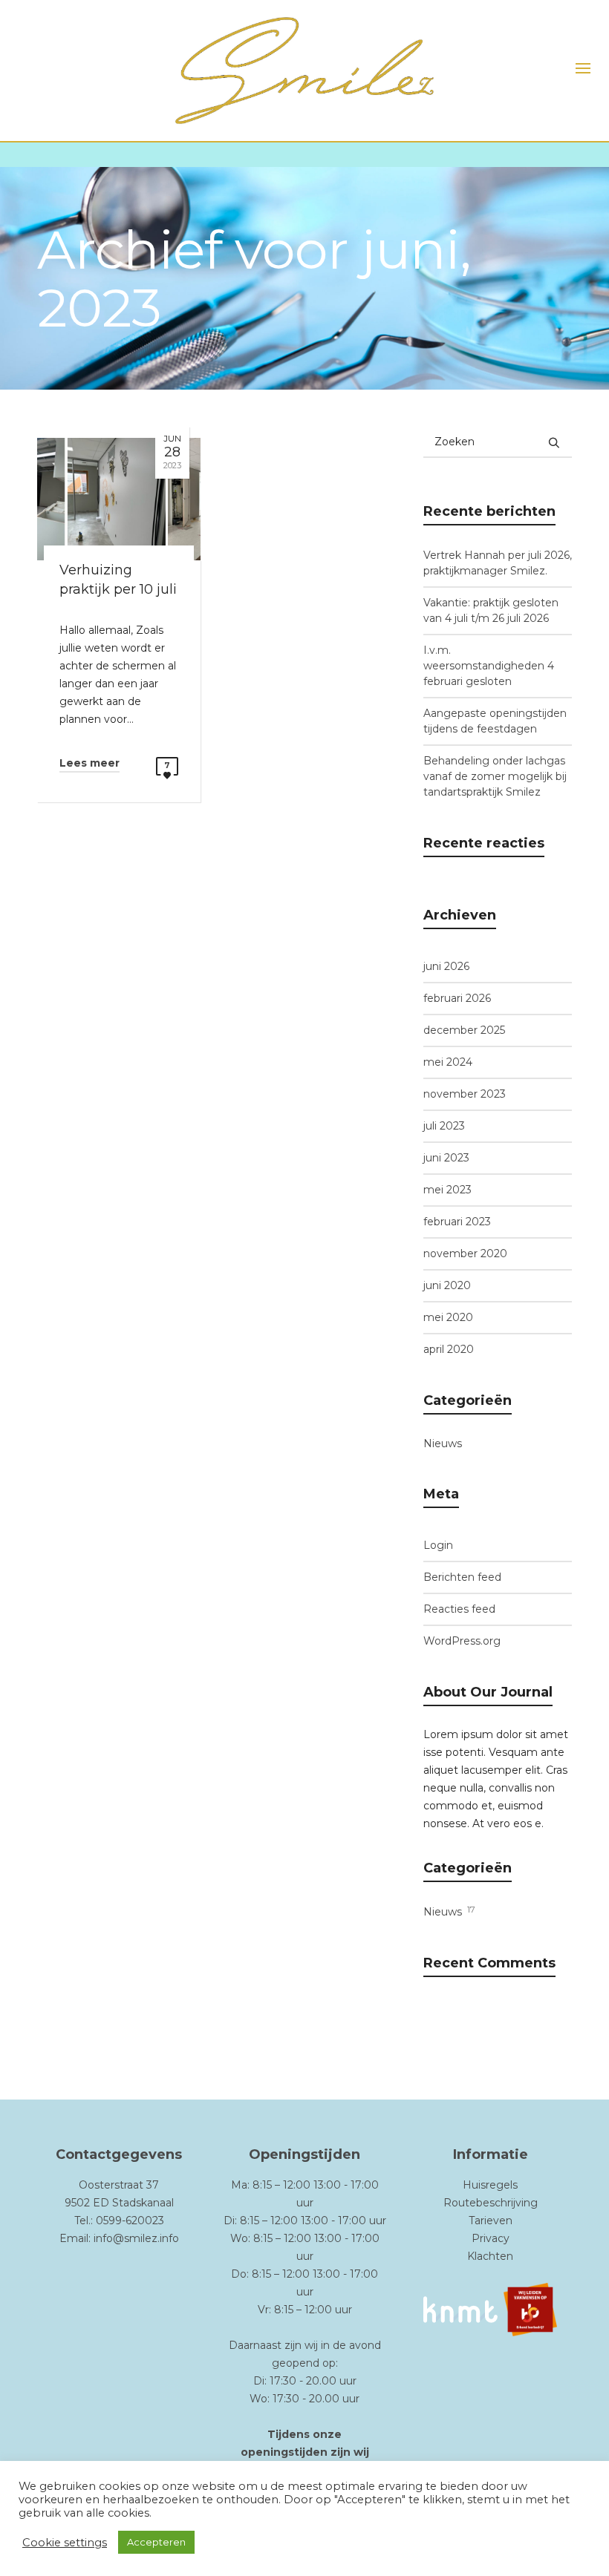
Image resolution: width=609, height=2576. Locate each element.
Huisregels (490, 2185)
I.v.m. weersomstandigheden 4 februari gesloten (489, 666)
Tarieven (491, 2221)
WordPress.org (462, 1641)
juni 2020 (447, 1285)
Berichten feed (462, 1577)
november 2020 (465, 1253)
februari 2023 (457, 1222)
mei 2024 (448, 1062)
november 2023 (465, 1094)
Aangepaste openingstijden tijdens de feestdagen (495, 721)
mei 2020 (448, 1317)
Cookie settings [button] (65, 2543)
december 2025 (464, 1030)
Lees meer (89, 763)
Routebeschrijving (491, 2203)
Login (438, 1545)
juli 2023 (444, 1126)
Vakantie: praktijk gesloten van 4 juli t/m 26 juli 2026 (491, 610)
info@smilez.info (136, 2238)
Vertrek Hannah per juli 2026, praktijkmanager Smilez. (498, 563)
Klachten (490, 2256)
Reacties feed (459, 1609)
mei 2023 (447, 1190)
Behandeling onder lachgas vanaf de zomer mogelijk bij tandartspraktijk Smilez (495, 776)
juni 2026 (446, 966)
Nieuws (443, 1443)
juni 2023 (446, 1158)
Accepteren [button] (156, 2542)
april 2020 (449, 1349)
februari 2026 (457, 998)
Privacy (491, 2238)
